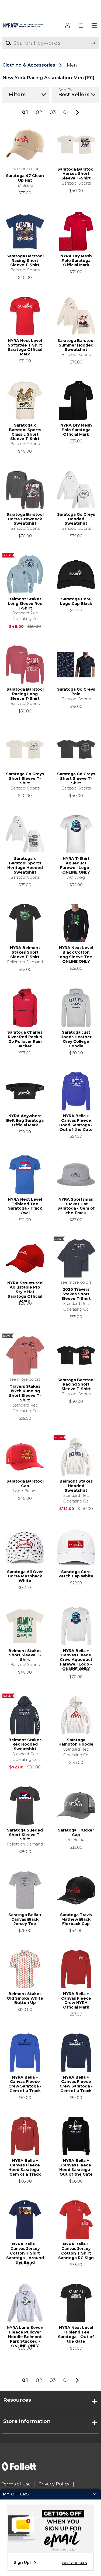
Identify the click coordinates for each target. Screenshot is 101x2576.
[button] (95, 26)
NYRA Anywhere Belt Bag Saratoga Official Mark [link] (25, 1121)
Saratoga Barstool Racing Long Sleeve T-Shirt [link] (25, 694)
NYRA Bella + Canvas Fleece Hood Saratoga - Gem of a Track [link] (25, 2168)
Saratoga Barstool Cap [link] (25, 1484)
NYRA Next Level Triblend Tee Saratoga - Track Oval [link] (25, 1206)
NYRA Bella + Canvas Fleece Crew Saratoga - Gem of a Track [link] (25, 2084)
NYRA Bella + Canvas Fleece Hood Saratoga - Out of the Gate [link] (76, 1123)
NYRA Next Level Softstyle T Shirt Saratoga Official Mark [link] (25, 348)
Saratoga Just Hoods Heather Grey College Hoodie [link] (76, 1039)
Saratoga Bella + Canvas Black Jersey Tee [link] (25, 1919)
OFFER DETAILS (75, 2563)
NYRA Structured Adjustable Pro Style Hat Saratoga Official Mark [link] (25, 1290)
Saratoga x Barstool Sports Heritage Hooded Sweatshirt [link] (25, 865)
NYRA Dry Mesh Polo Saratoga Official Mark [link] (76, 261)
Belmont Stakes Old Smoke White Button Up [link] (25, 1998)
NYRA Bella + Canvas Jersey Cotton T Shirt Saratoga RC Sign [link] (76, 2251)
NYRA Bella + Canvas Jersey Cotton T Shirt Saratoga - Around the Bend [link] (25, 2251)
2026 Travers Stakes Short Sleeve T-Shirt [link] (76, 1294)
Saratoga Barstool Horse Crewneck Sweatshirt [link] (25, 519)
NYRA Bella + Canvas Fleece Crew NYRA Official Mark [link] (76, 2001)
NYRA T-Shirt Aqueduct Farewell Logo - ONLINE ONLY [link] (76, 865)
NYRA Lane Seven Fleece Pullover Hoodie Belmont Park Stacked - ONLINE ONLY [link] (25, 2335)
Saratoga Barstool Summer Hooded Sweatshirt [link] (76, 345)
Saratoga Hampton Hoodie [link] (76, 1742)
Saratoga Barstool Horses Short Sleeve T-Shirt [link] (76, 174)
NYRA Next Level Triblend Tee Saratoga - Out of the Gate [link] (76, 2335)
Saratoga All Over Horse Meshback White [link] (25, 1576)
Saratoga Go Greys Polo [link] (76, 692)
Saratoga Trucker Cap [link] (76, 1833)
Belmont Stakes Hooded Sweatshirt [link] (76, 1486)
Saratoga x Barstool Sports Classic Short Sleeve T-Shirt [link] (25, 432)
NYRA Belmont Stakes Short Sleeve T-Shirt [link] (25, 952)
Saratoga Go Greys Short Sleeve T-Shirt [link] (25, 779)
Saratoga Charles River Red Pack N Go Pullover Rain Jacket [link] (25, 1039)
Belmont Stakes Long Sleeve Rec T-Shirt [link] (25, 604)
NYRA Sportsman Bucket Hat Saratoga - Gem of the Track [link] (76, 1206)
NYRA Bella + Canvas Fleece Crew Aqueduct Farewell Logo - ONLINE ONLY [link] (76, 1658)
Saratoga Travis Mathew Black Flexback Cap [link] (76, 1919)
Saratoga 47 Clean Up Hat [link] (25, 178)
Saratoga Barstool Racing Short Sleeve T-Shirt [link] (25, 261)
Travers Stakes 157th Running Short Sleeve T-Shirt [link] (25, 1393)
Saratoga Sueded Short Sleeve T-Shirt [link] (25, 1835)
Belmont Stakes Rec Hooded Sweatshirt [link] (25, 1745)
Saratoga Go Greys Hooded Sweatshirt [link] (76, 519)
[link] (81, 26)
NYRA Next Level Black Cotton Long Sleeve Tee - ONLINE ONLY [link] (76, 955)
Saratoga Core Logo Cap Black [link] (76, 601)
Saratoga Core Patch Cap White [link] (76, 1574)
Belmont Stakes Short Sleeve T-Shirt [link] (25, 1655)
